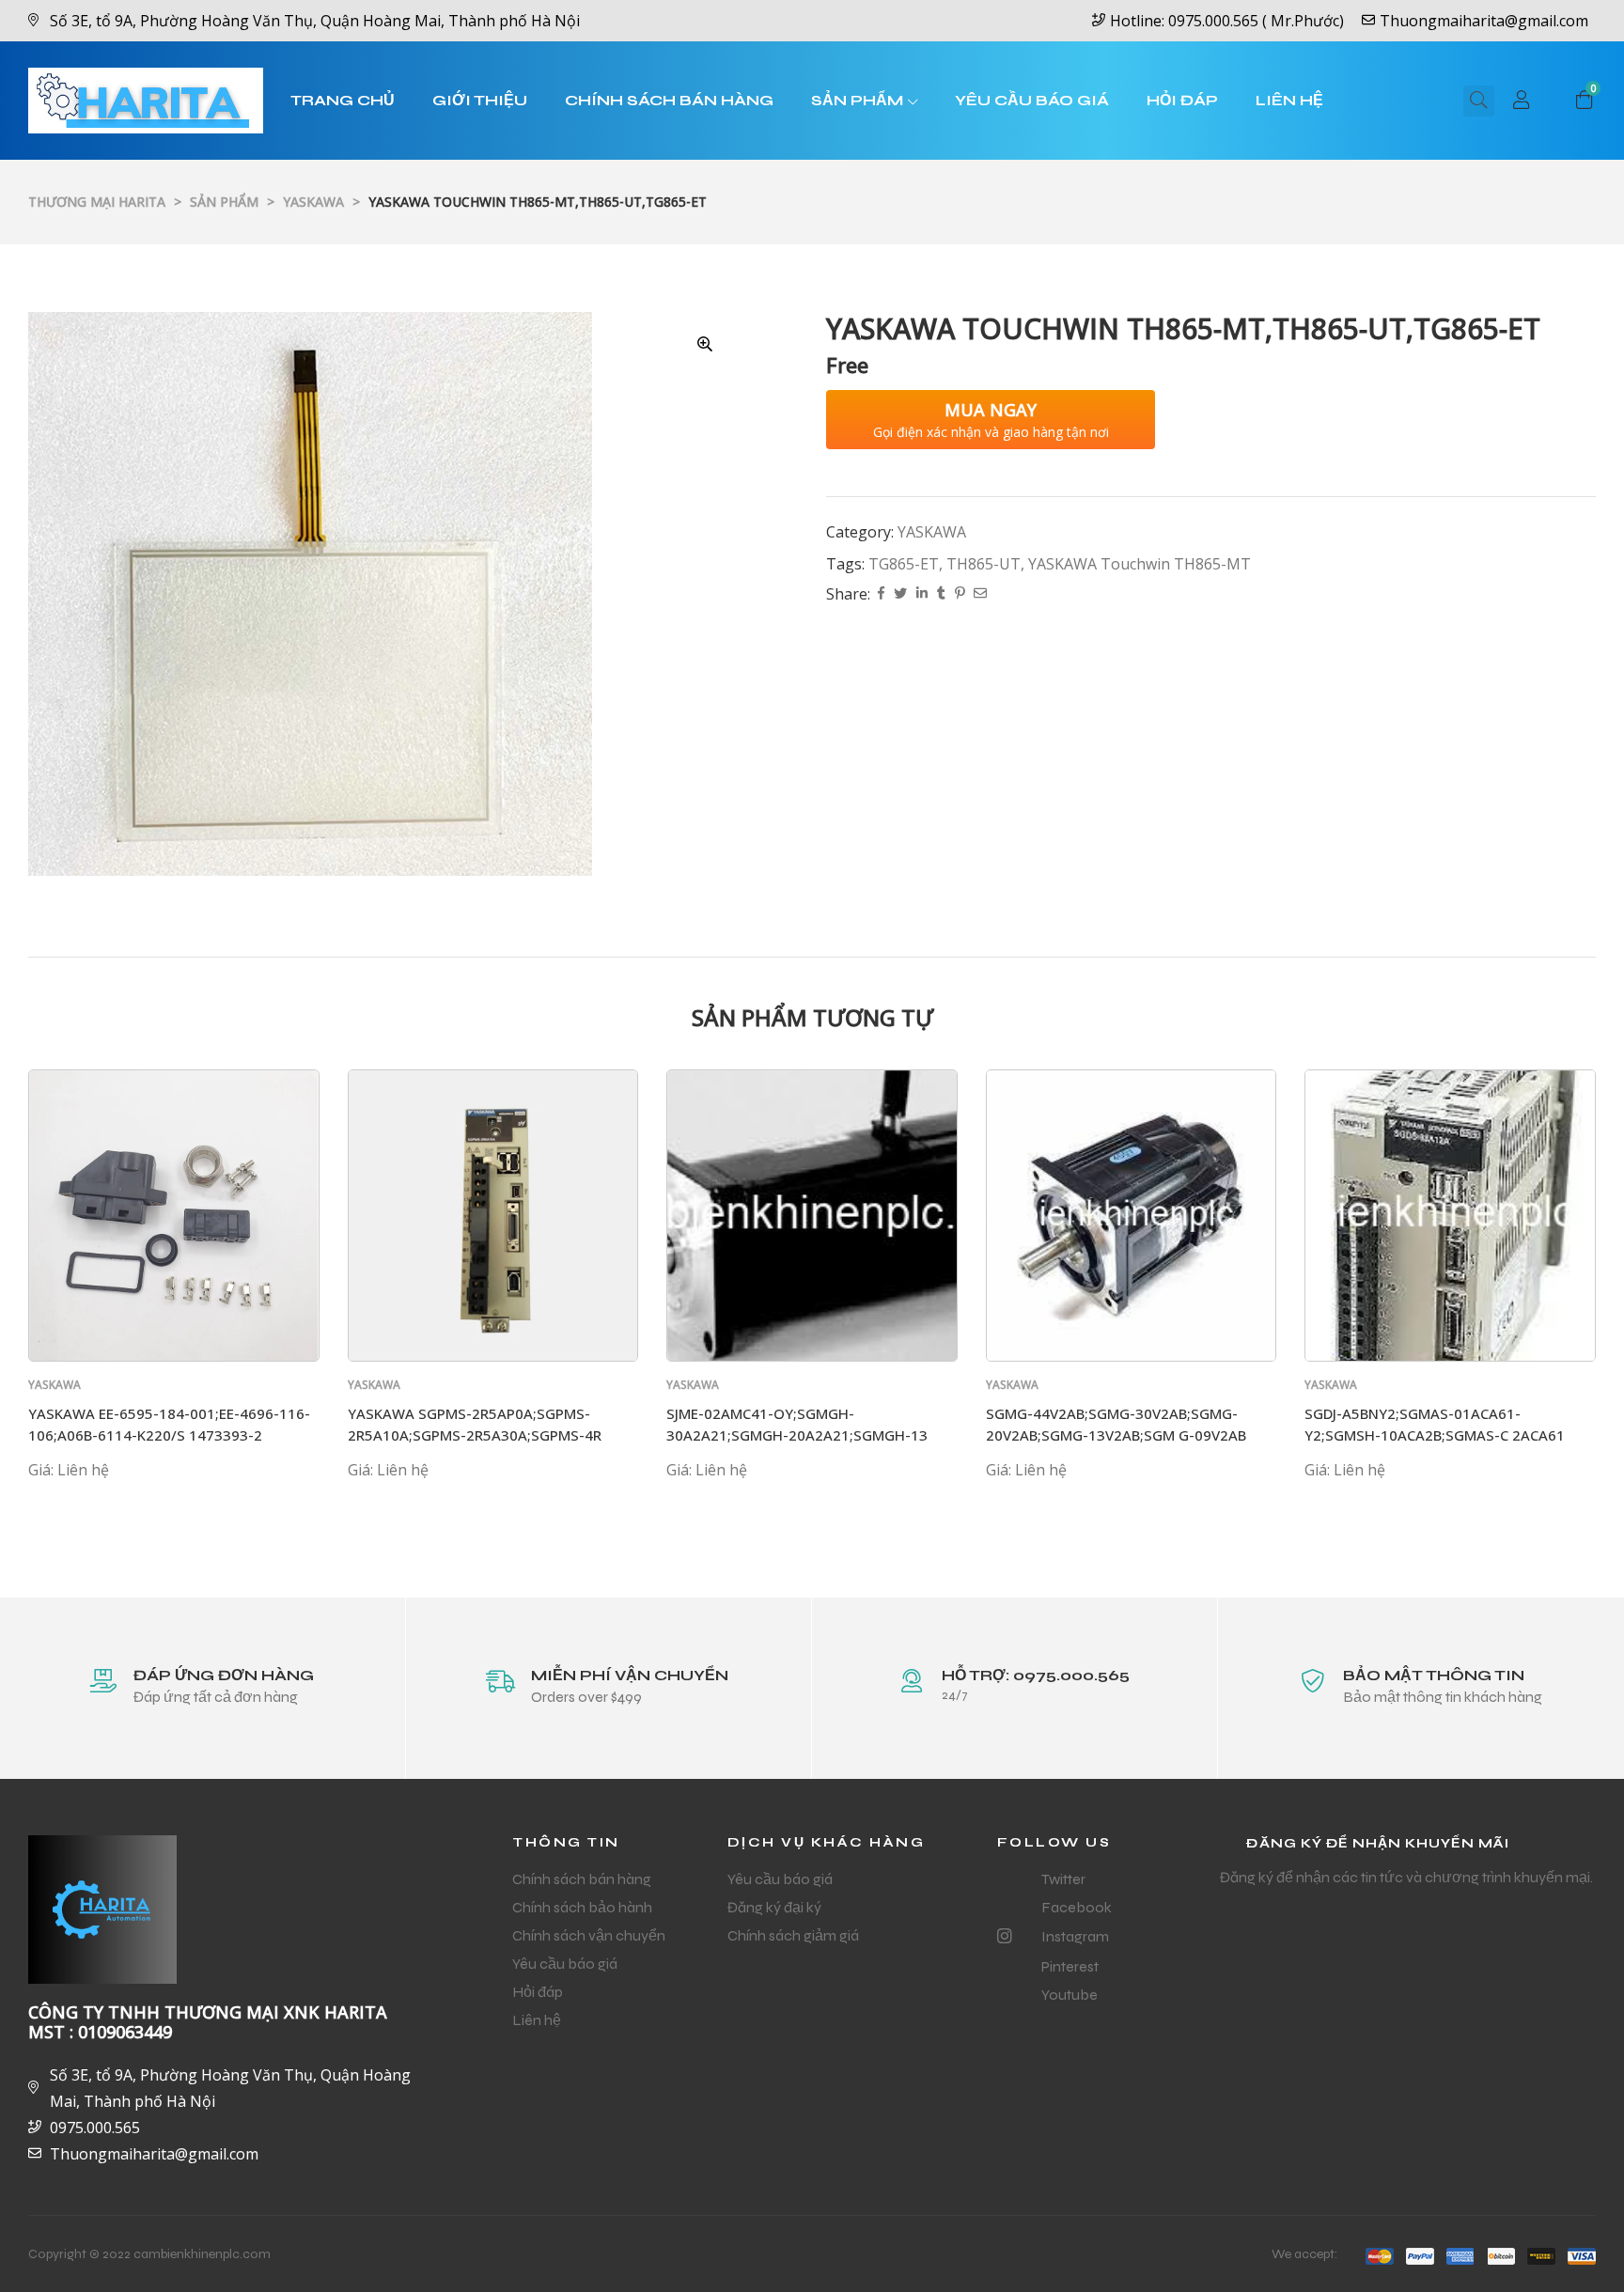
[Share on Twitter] (900, 594)
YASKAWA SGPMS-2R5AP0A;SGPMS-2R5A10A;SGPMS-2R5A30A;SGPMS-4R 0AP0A (475, 1434)
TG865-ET (904, 564)
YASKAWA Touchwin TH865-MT (1140, 564)
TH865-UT (984, 564)
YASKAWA (932, 532)
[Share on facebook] (881, 594)
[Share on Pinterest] (960, 594)
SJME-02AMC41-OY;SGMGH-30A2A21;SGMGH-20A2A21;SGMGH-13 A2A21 (797, 1434)
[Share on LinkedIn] (922, 594)
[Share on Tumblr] (941, 594)
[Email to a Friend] (980, 594)
